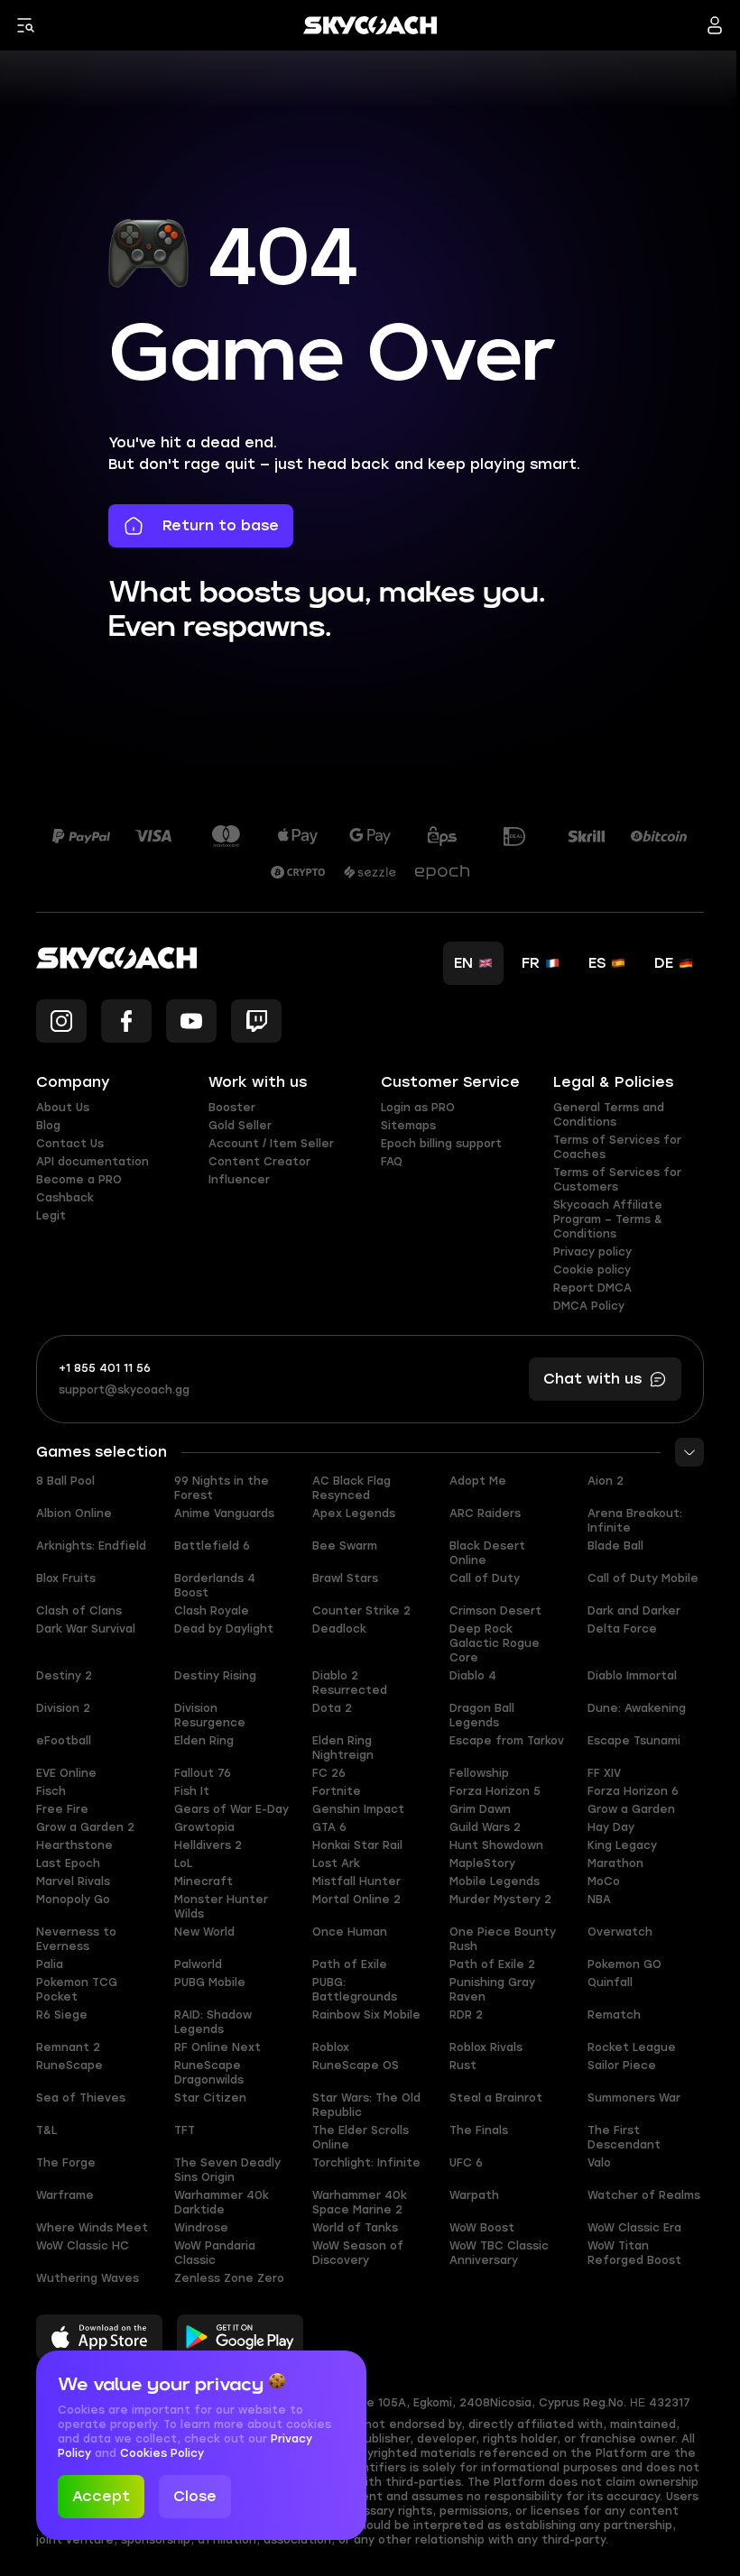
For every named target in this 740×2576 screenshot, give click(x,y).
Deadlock (339, 1629)
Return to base (221, 525)
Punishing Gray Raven (492, 1990)
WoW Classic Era (634, 2228)
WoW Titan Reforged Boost (634, 2253)
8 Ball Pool (65, 1481)
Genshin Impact (358, 1809)
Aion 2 (606, 1481)
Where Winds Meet (92, 2228)
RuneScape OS (356, 2065)
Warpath (474, 2195)
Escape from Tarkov (507, 1741)
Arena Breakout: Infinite (635, 1521)
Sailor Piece (622, 2065)
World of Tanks (355, 2228)
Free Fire (62, 1809)
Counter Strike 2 (361, 1611)
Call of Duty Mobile (643, 1578)
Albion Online (74, 1513)
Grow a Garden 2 (85, 1827)
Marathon (615, 1863)
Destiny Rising (215, 1676)
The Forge (66, 2163)
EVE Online (66, 1773)
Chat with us (592, 1379)
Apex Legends (354, 1513)
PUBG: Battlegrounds (355, 1990)
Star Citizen (210, 2098)
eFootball (64, 1741)
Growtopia (204, 1827)
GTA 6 (329, 1827)
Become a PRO (79, 1180)
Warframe (65, 2195)
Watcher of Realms (644, 2195)
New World (204, 1932)
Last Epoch (68, 1863)
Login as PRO (418, 1108)
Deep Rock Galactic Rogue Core (495, 1643)
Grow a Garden (631, 1809)
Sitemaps (408, 1126)
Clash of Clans (79, 1611)
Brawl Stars (345, 1578)
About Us (63, 1108)
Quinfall (610, 1983)
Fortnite (337, 1791)
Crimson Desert (495, 1611)
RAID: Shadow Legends (213, 2022)
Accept (101, 2496)
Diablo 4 (473, 1676)
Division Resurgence (210, 1716)
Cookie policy (592, 1270)
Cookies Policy (162, 2453)
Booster (232, 1108)
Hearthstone (74, 1845)
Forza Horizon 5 (495, 1791)
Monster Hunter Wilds (221, 1907)
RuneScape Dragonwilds (209, 2073)
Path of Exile (350, 1964)
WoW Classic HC (83, 2246)
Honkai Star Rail (357, 1845)
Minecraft (203, 1881)
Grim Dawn (480, 1809)
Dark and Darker (634, 1611)
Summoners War (634, 2098)
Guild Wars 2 (485, 1827)
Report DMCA (592, 1288)
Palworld (198, 1964)
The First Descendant (624, 2138)
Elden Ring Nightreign (343, 1748)
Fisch (51, 1791)
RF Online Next (217, 2047)
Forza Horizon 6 (633, 1791)
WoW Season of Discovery (358, 2253)
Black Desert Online (487, 1553)
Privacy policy (592, 1252)
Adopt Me (478, 1481)
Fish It (192, 1791)
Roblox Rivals (486, 2047)
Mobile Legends (495, 1881)
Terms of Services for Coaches (617, 1147)
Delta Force (622, 1629)
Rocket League (632, 2047)
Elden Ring (204, 1741)
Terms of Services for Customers (617, 1180)
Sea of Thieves (81, 2098)
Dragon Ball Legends (482, 1716)
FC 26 (329, 1773)
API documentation (92, 1162)
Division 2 (63, 1708)
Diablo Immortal (632, 1676)
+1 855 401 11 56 (105, 1368)
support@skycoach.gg (124, 1390)
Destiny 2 (64, 1676)
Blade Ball (615, 1546)
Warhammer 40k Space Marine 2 (360, 2203)
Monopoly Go (73, 1900)
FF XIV (604, 1773)
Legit (51, 1216)
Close (195, 2496)
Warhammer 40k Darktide (222, 2203)
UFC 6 (466, 2163)
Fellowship (479, 1773)
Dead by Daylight (224, 1629)
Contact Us (70, 1144)
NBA (599, 1900)
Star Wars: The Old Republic (366, 2105)
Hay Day (611, 1827)
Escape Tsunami (634, 1741)
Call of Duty (485, 1578)
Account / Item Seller (271, 1144)
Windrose (201, 2228)
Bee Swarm (345, 1546)
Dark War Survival (86, 1629)
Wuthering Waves (88, 2278)
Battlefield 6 (212, 1546)
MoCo (604, 1881)
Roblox (331, 2047)
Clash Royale (212, 1611)
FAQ (392, 1162)
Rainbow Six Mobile (366, 2015)
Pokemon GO (624, 1964)
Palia (50, 1964)
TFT (185, 2130)
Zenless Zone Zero (229, 2278)
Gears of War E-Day (231, 1809)
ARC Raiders (485, 1513)
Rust (463, 2065)
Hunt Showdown (496, 1845)
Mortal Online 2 (356, 1900)
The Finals (479, 2130)
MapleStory (482, 1863)
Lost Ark (336, 1863)
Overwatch (620, 1932)
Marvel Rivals (73, 1881)
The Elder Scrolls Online (361, 2138)
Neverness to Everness (76, 1939)
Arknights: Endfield (91, 1546)
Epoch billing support (441, 1144)
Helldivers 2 (208, 1845)
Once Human (350, 1932)
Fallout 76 (203, 1773)
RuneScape (69, 2065)
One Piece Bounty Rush (503, 1939)
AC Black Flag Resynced (351, 1488)
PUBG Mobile (210, 1983)
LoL (183, 1863)
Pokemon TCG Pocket (77, 1990)
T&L (46, 2130)
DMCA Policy (589, 1306)
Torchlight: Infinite (366, 2163)
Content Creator (259, 1162)
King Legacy (622, 1845)
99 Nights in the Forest (222, 1488)
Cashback (65, 1198)
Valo (599, 2163)
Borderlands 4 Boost (215, 1586)
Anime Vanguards (224, 1513)
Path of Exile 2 (492, 1964)
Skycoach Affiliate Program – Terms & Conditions (608, 1219)
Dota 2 (332, 1708)
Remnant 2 (68, 2047)
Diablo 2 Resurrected (350, 1683)
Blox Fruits (66, 1578)
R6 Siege (62, 2015)
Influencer (239, 1180)
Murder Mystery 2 (500, 1900)
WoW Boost (482, 2228)
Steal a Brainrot (496, 2098)
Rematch (614, 2015)
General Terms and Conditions (609, 1115)
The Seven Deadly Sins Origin (227, 2170)
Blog (48, 1126)
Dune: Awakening (637, 1708)
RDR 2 (466, 2015)
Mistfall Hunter (356, 1881)
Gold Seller (240, 1126)
